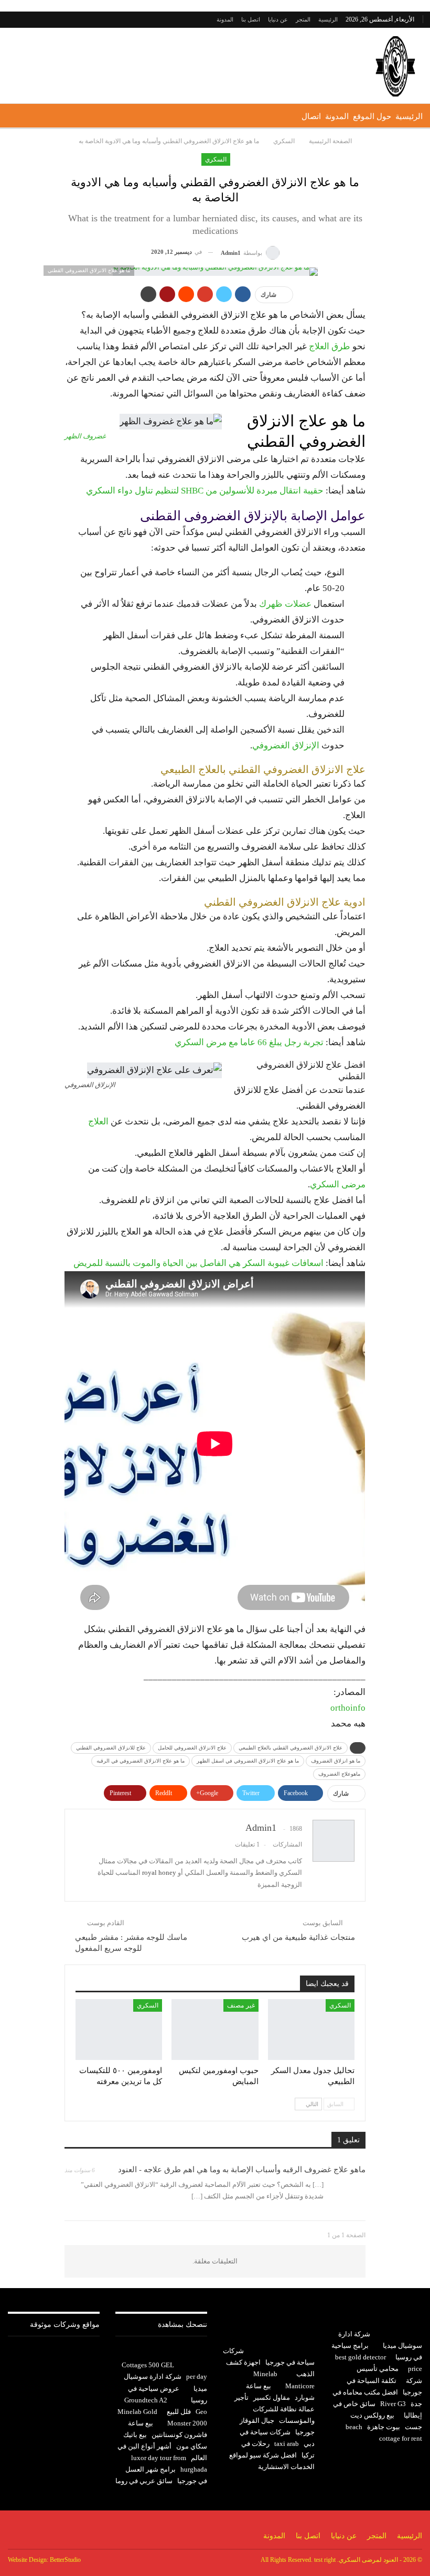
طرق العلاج (330, 346)
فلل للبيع (179, 2412)
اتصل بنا (251, 19)
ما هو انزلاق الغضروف (336, 1761)
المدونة (225, 19)
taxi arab (287, 2444)
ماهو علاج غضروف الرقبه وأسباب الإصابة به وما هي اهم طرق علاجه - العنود (242, 2170)
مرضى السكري (338, 1184)
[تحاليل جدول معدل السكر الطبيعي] (311, 2030)
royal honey (159, 1872)
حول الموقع (372, 116)
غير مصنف (241, 2005)
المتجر (303, 19)
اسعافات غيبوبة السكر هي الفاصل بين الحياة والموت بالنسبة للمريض (198, 1263)
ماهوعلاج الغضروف (339, 1774)
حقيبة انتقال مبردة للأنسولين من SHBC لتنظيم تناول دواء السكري (205, 491)
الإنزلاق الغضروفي (286, 745)
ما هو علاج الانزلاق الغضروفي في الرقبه (141, 1761)
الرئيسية (328, 19)
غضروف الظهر (85, 436)
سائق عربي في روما (144, 2481)
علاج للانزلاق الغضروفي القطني (111, 1748)
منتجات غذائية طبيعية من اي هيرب (298, 1937)
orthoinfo (348, 1708)
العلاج (98, 1121)
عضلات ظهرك (285, 604)
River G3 (393, 2404)
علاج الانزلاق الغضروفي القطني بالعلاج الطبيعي (291, 1748)
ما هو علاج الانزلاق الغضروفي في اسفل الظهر (248, 1761)
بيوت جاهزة (384, 2427)
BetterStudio (65, 2560)
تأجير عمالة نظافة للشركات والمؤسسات (275, 2409)
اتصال (311, 116)
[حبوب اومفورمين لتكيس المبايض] (215, 2030)
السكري (216, 159)
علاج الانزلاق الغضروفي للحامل (192, 1748)
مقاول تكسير (272, 2397)
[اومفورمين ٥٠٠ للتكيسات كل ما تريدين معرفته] (119, 2030)
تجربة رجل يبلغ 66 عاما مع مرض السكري (249, 1042)
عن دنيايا (278, 19)
